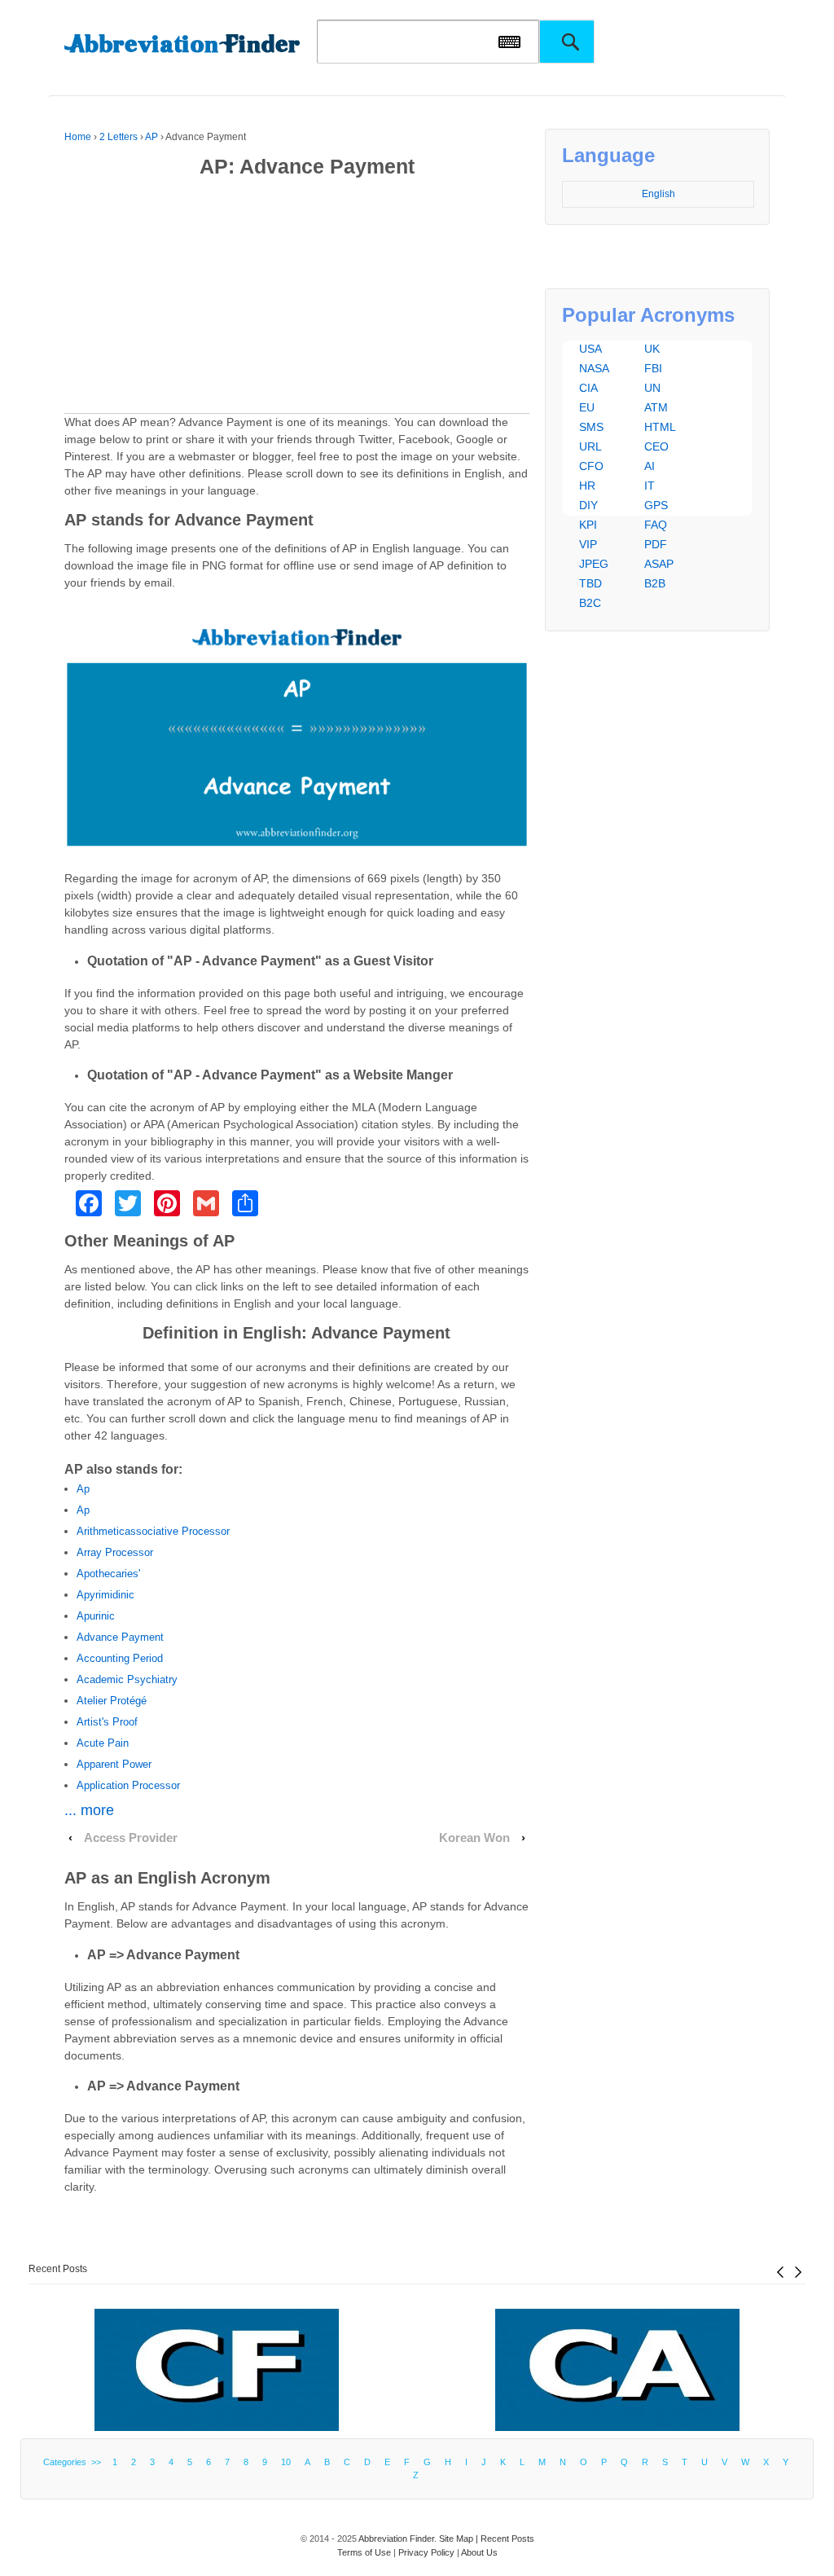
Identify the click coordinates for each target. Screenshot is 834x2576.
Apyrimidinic (105, 1595)
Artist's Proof (107, 1722)
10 (286, 2462)
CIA (588, 388)
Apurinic (96, 1616)
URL (590, 446)
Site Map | (460, 2539)
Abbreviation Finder (396, 2539)
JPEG (594, 564)
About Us (479, 2552)
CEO (656, 446)
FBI (653, 368)
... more (89, 1810)
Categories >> (75, 2462)
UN (652, 388)
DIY (588, 505)
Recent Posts (58, 2269)
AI (650, 466)
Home (78, 137)
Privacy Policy (426, 2552)
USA (590, 349)
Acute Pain (103, 1743)
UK (652, 349)
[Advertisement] (297, 299)
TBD (590, 583)
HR (587, 486)
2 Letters (119, 137)
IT (650, 486)
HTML (660, 427)
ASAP (659, 564)
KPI (588, 525)
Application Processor (128, 1785)
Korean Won (474, 1838)
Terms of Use (364, 2552)
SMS (591, 427)
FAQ (656, 525)
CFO (591, 466)
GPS (656, 505)
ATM (656, 407)
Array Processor (115, 1552)
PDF (656, 544)
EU (587, 407)
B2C (590, 603)
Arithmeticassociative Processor (153, 1531)
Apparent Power (114, 1764)
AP (151, 137)
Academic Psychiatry (127, 1679)
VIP (588, 544)
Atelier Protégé (112, 1701)
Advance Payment (120, 1637)
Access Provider (131, 1838)
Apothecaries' (108, 1574)
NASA (594, 368)
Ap (83, 1489)
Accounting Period (120, 1658)
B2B (655, 583)
